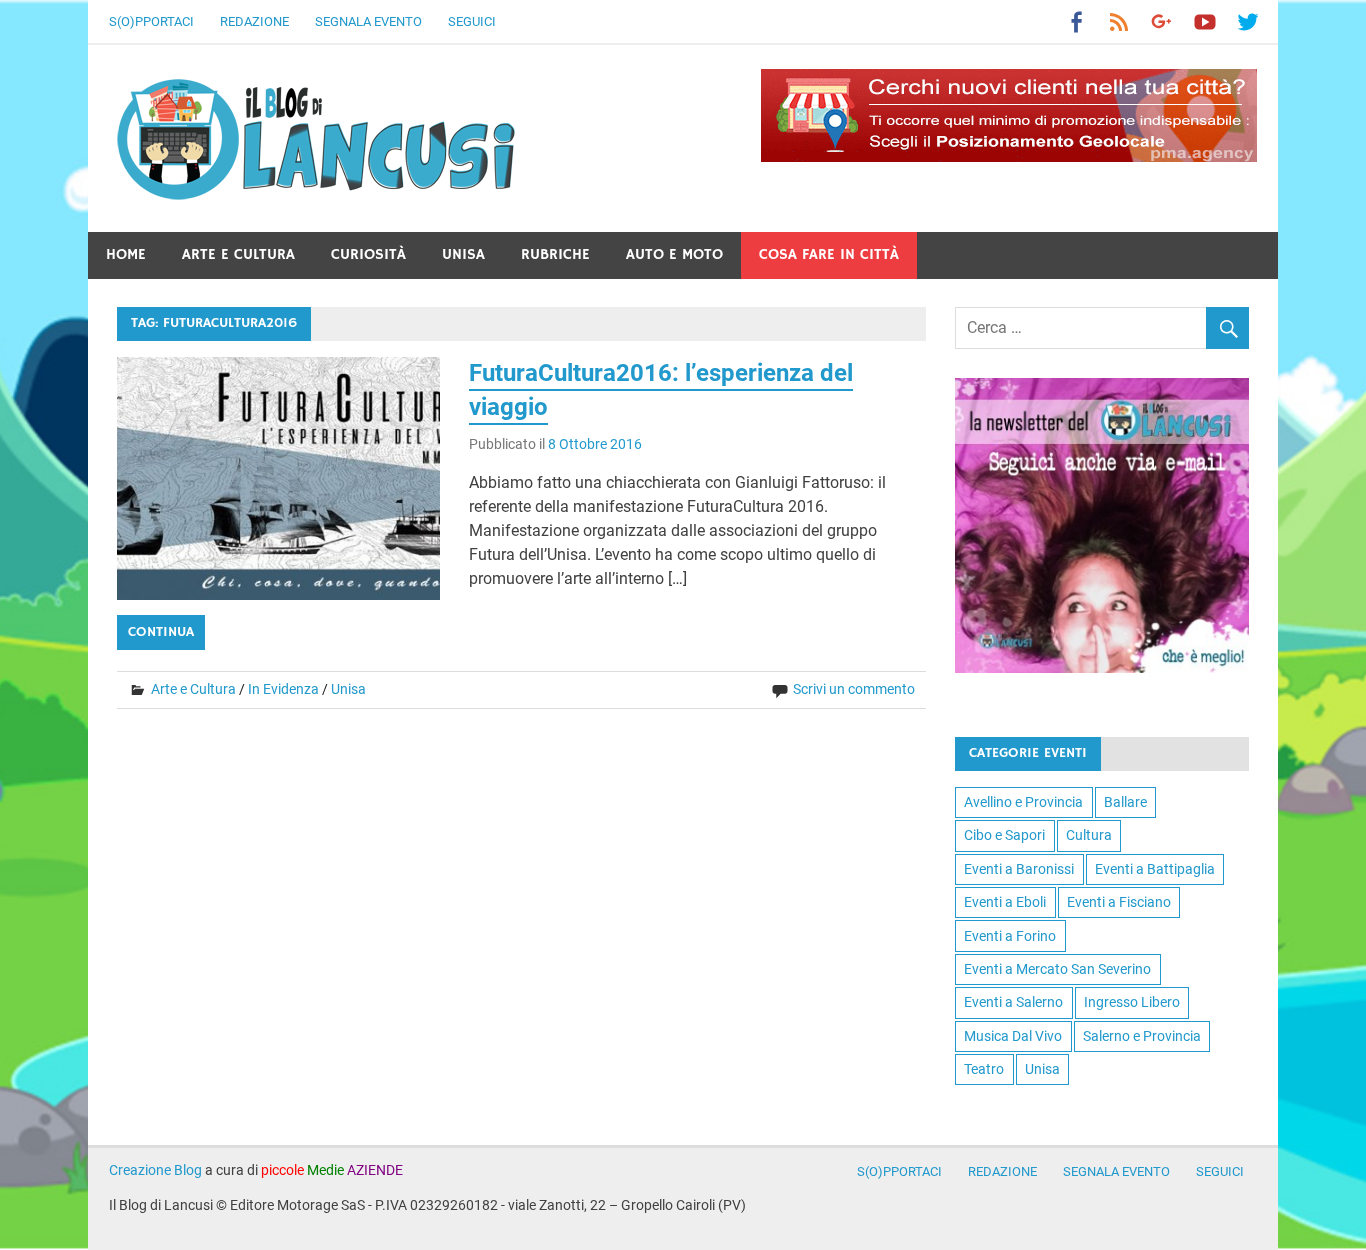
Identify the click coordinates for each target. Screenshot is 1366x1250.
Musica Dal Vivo (1013, 1036)
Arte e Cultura (238, 254)
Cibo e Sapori (1004, 835)
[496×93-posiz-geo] (1009, 156)
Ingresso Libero (1132, 1002)
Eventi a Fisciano (1119, 902)
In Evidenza (283, 689)
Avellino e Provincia (1023, 802)
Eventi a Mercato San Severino (1057, 969)
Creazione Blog (155, 1170)
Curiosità (368, 254)
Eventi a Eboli (1005, 902)
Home (126, 254)
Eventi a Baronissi (1019, 869)
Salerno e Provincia (1142, 1036)
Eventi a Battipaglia (1155, 869)
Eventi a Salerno (1013, 1002)
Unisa (463, 254)
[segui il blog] (1102, 667)
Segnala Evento (368, 21)
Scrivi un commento (854, 689)
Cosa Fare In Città (829, 254)
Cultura (1089, 835)
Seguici (472, 21)
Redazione (254, 21)
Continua (161, 632)
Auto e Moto (674, 254)
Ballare (1125, 802)
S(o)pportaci (151, 21)
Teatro (984, 1069)
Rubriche (555, 254)
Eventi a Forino (1010, 936)
